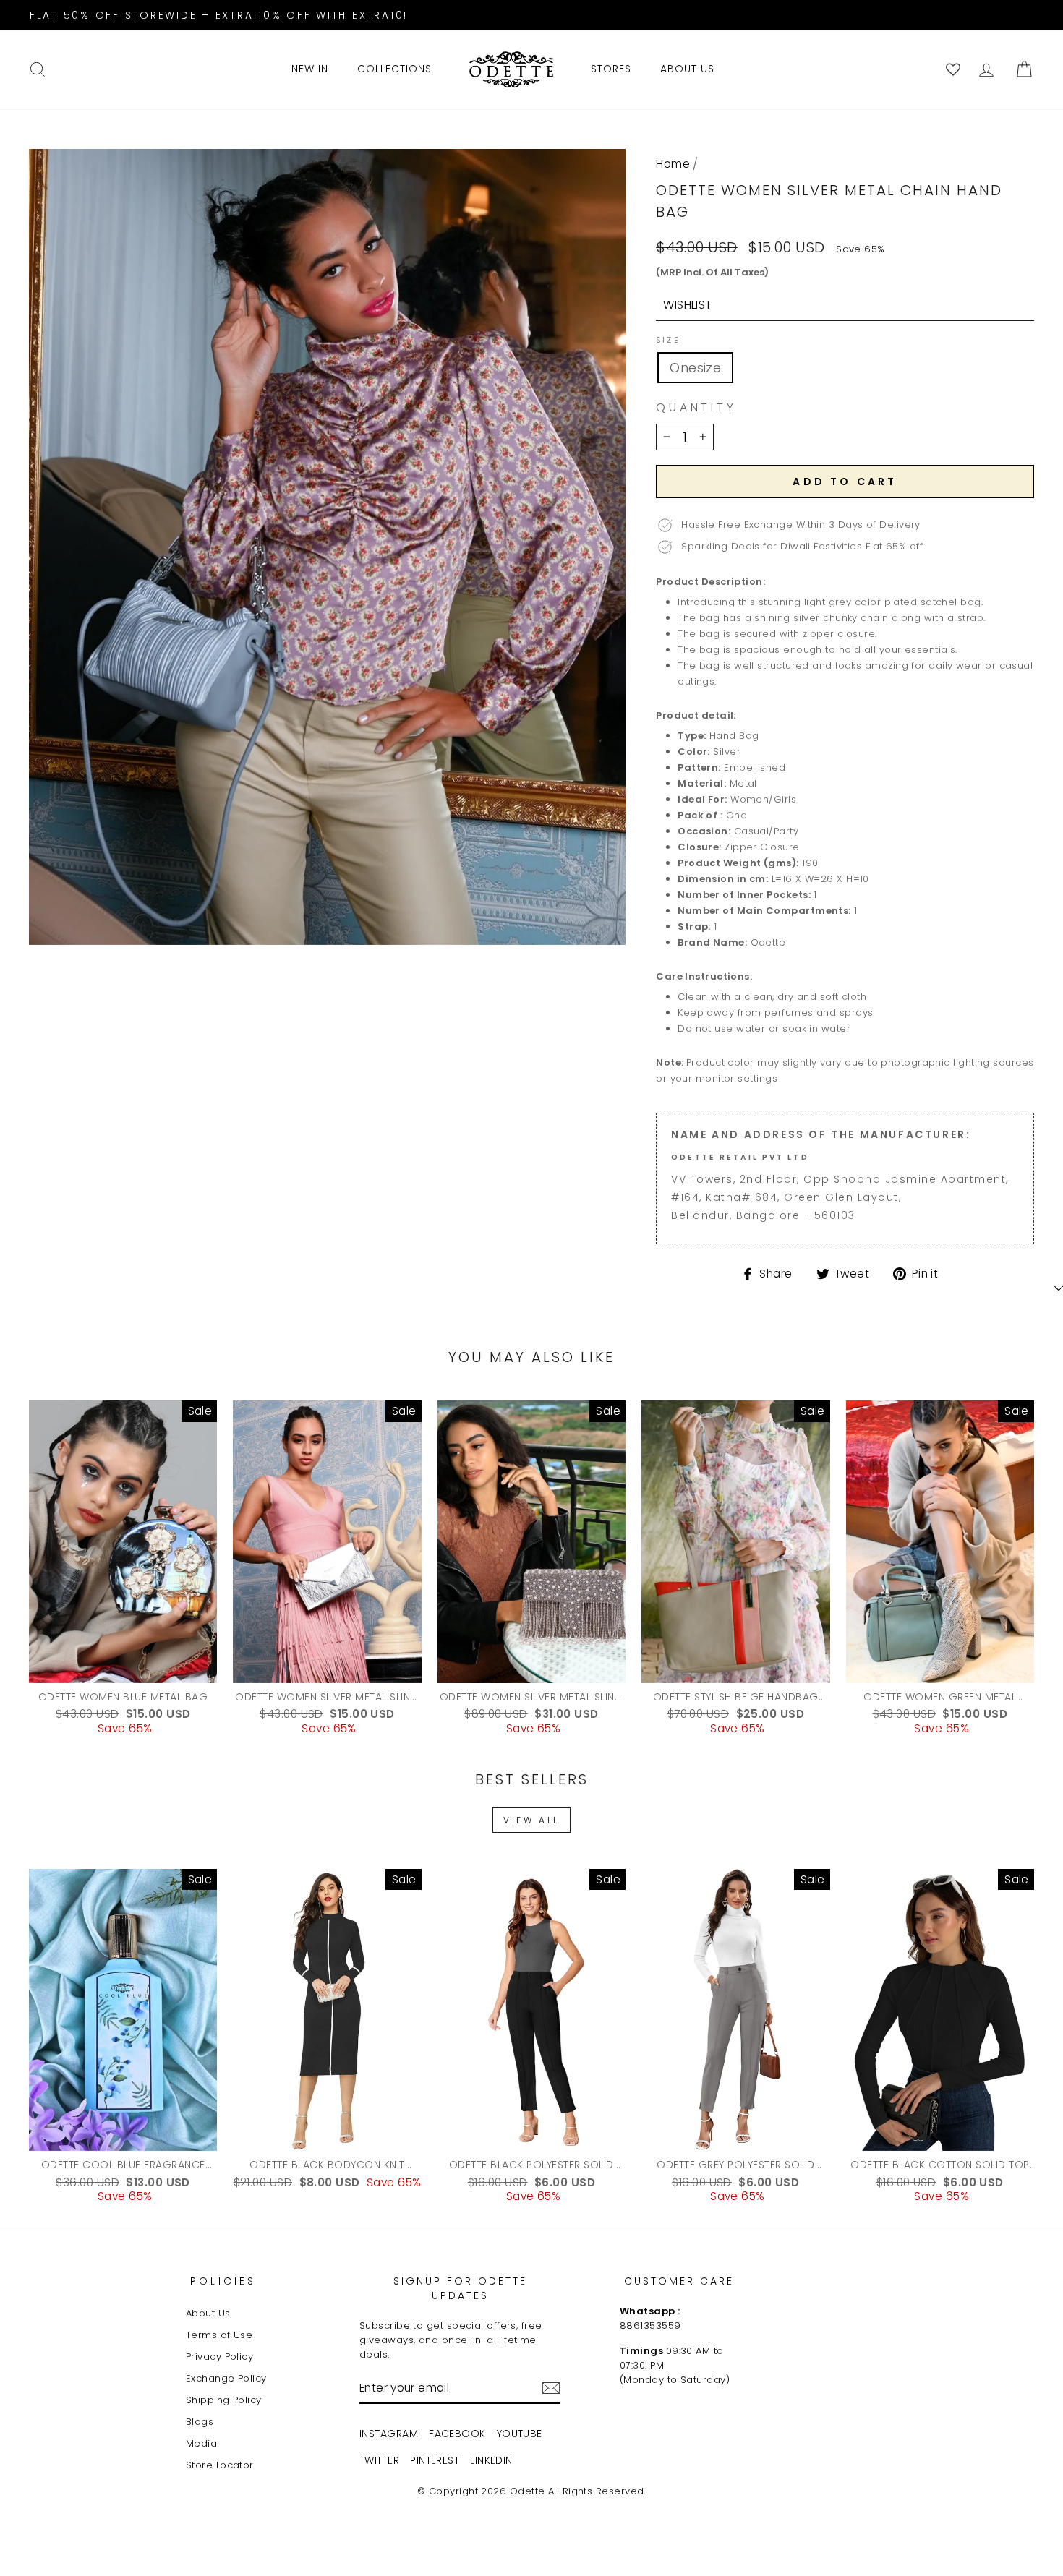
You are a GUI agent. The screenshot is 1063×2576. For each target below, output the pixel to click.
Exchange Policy (226, 2378)
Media (201, 2443)
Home (673, 164)
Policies (223, 2281)
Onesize (695, 368)
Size (668, 341)
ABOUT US (687, 69)
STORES (611, 69)
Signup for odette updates (460, 2288)
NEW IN (310, 69)
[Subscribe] (551, 2388)
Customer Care (679, 2281)
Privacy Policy (219, 2357)
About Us (208, 2313)
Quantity (696, 408)
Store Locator (220, 2465)
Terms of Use (219, 2335)
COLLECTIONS (394, 69)
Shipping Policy (224, 2400)
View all (531, 1820)
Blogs (200, 2422)
